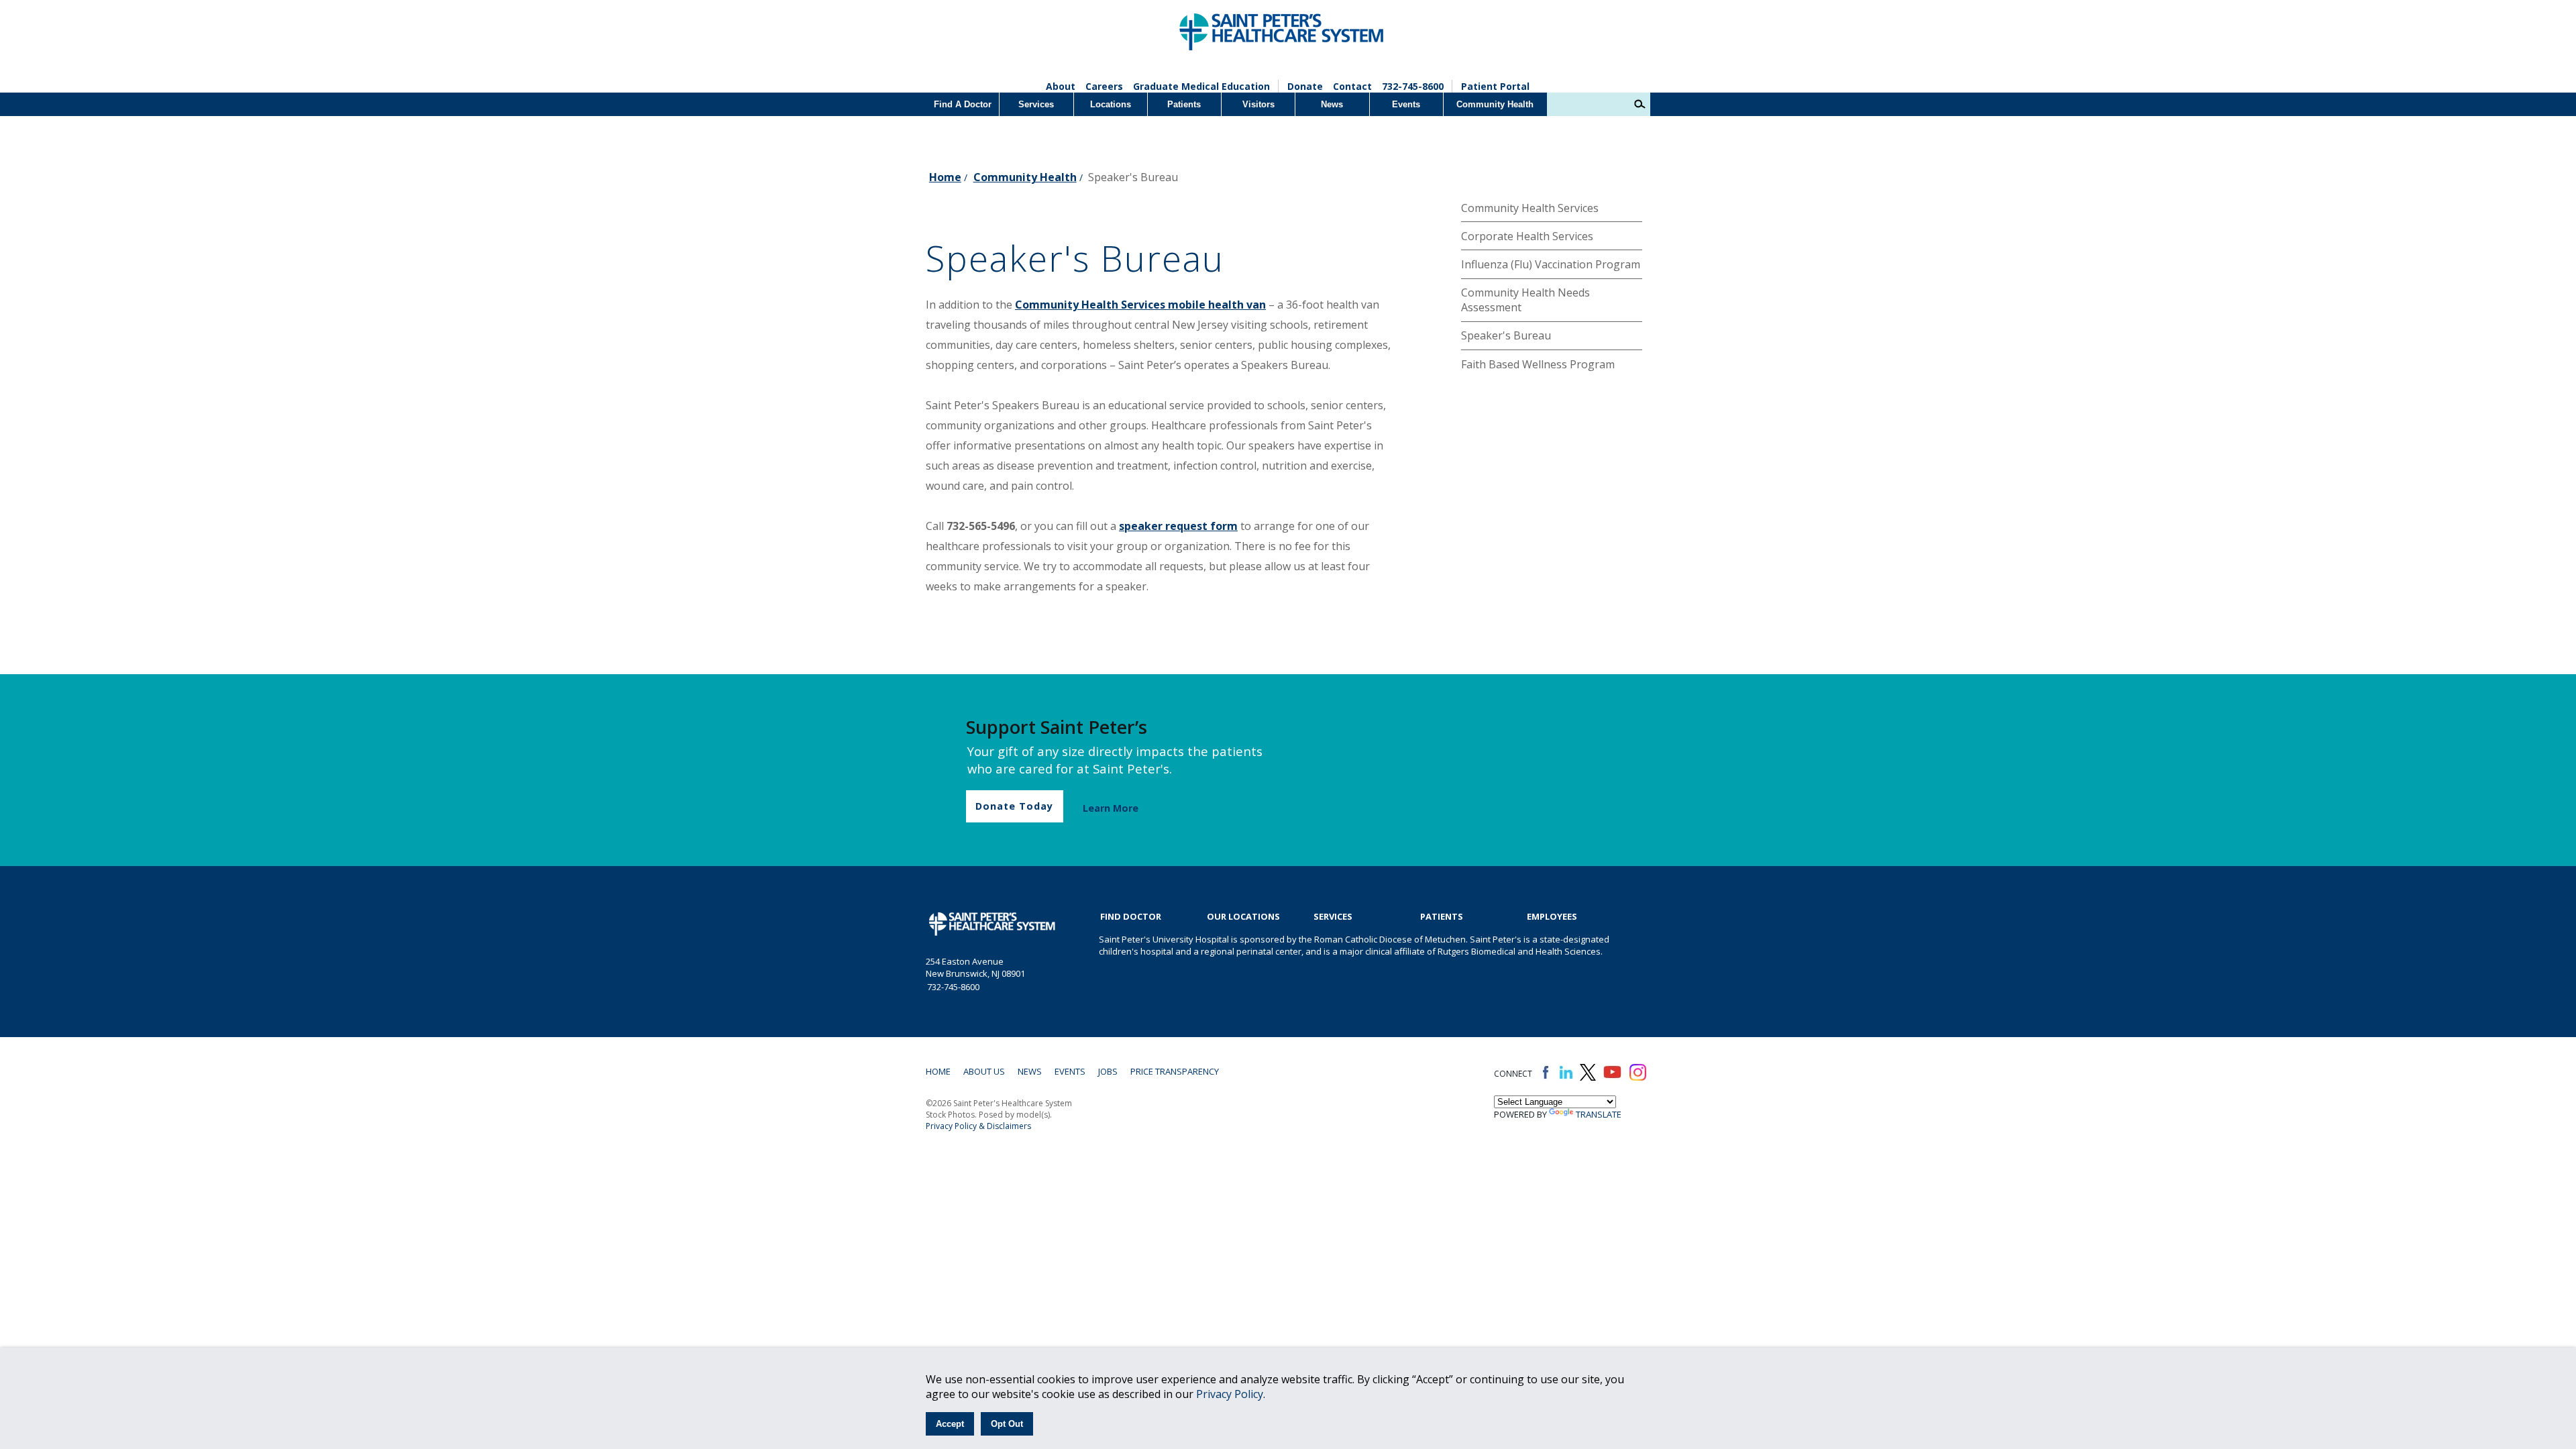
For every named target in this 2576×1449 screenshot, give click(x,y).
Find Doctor (1131, 916)
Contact (1352, 86)
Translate (1599, 1114)
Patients (1184, 104)
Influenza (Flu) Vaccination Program (1551, 264)
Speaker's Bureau (1506, 335)
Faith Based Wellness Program (1538, 364)
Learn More (1111, 808)
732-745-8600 (1413, 86)
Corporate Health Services (1527, 236)
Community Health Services (1530, 208)
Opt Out (1007, 1424)
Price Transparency (1175, 1071)
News (1332, 104)
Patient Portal (1495, 86)
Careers (1104, 86)
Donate (1305, 86)
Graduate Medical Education (1201, 86)
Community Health (1495, 104)
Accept (950, 1424)
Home (945, 177)
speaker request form (1178, 526)
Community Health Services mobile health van (1140, 305)
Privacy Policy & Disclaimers (978, 1126)
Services (1036, 104)
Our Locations (1243, 916)
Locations (1111, 104)
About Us (984, 1071)
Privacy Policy (1230, 1394)
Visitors (1258, 104)
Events (1406, 104)
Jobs (1108, 1071)
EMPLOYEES (1552, 916)
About (1061, 86)
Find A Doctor (963, 104)
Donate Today (1014, 806)
